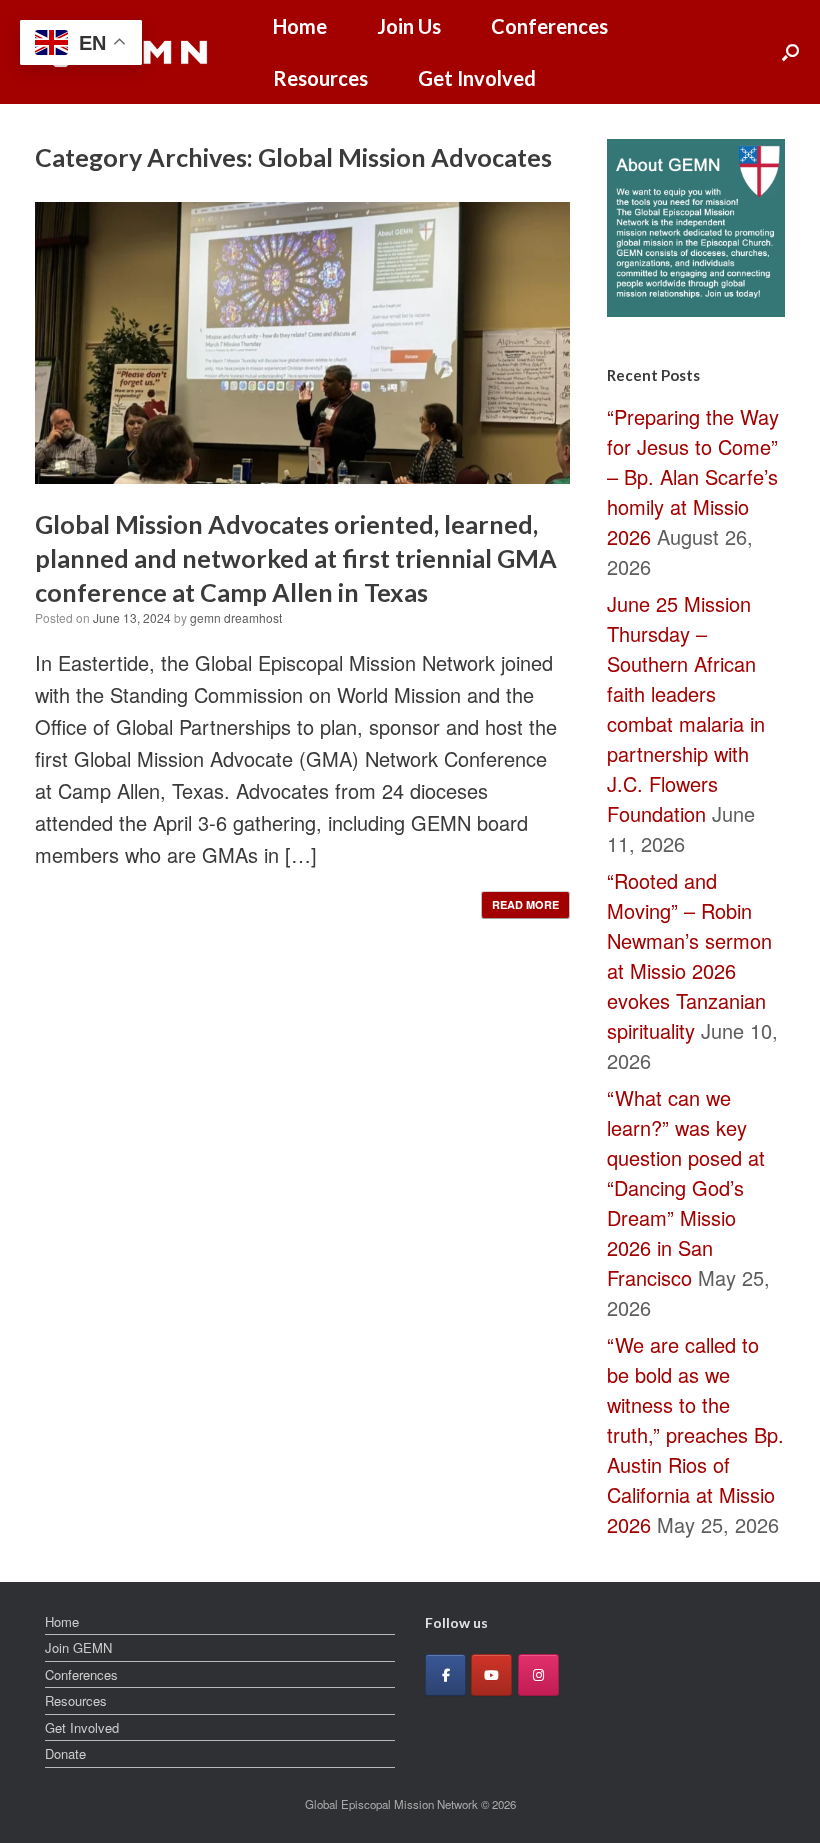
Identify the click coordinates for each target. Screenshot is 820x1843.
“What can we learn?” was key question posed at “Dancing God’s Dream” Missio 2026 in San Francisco (686, 1187)
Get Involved (477, 78)
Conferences (549, 26)
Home (300, 26)
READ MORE (525, 904)
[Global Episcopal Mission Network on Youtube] (491, 1675)
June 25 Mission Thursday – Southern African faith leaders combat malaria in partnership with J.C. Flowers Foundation (686, 708)
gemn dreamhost (236, 617)
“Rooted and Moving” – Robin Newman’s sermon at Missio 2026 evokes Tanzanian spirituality (689, 955)
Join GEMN (78, 1647)
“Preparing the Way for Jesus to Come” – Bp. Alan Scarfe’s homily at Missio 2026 (693, 476)
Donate (65, 1753)
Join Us (409, 26)
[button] (790, 52)
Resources (320, 78)
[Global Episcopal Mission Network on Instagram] (538, 1675)
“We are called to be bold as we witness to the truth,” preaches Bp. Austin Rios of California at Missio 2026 (695, 1434)
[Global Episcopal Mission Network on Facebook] (445, 1675)
